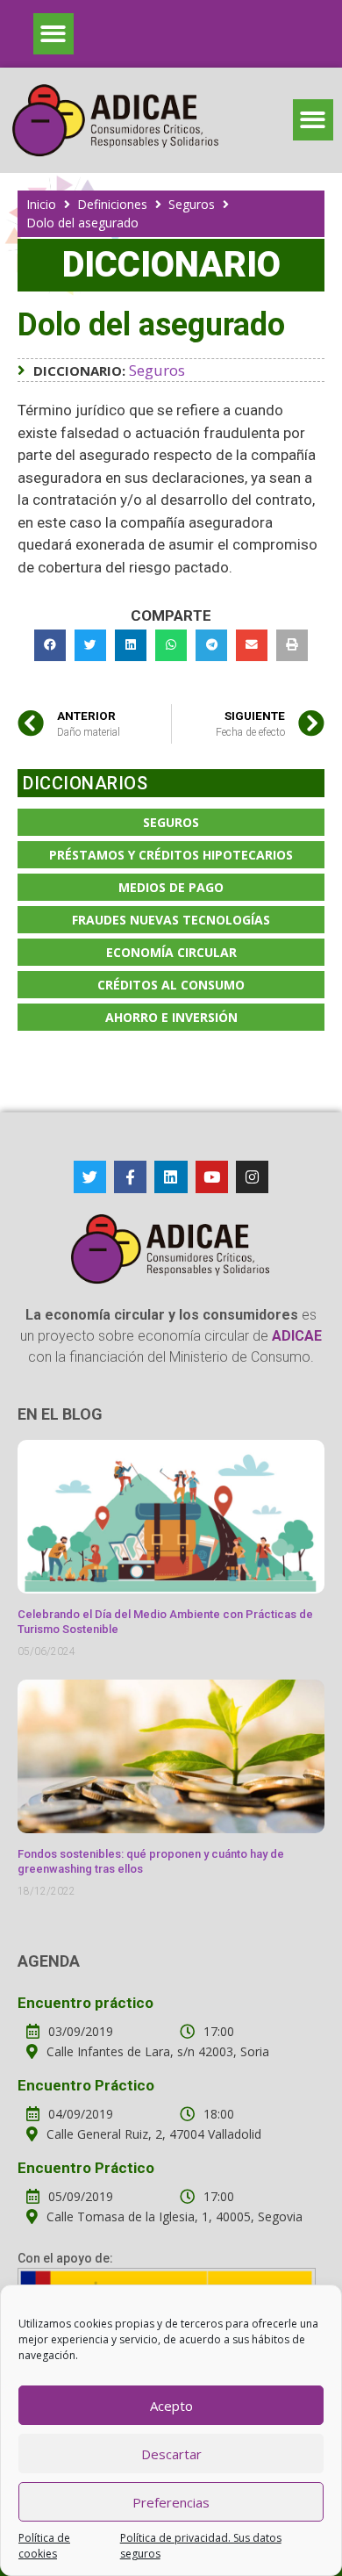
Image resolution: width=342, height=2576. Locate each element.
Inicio (41, 204)
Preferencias (171, 2502)
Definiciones (112, 204)
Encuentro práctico (85, 2003)
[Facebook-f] (130, 1177)
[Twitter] (90, 1177)
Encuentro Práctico (86, 2085)
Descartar (171, 2454)
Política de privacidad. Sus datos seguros (201, 2546)
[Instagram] (252, 1177)
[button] (54, 34)
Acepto (171, 2406)
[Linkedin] (171, 1177)
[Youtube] (212, 1177)
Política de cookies (44, 2546)
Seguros (192, 204)
